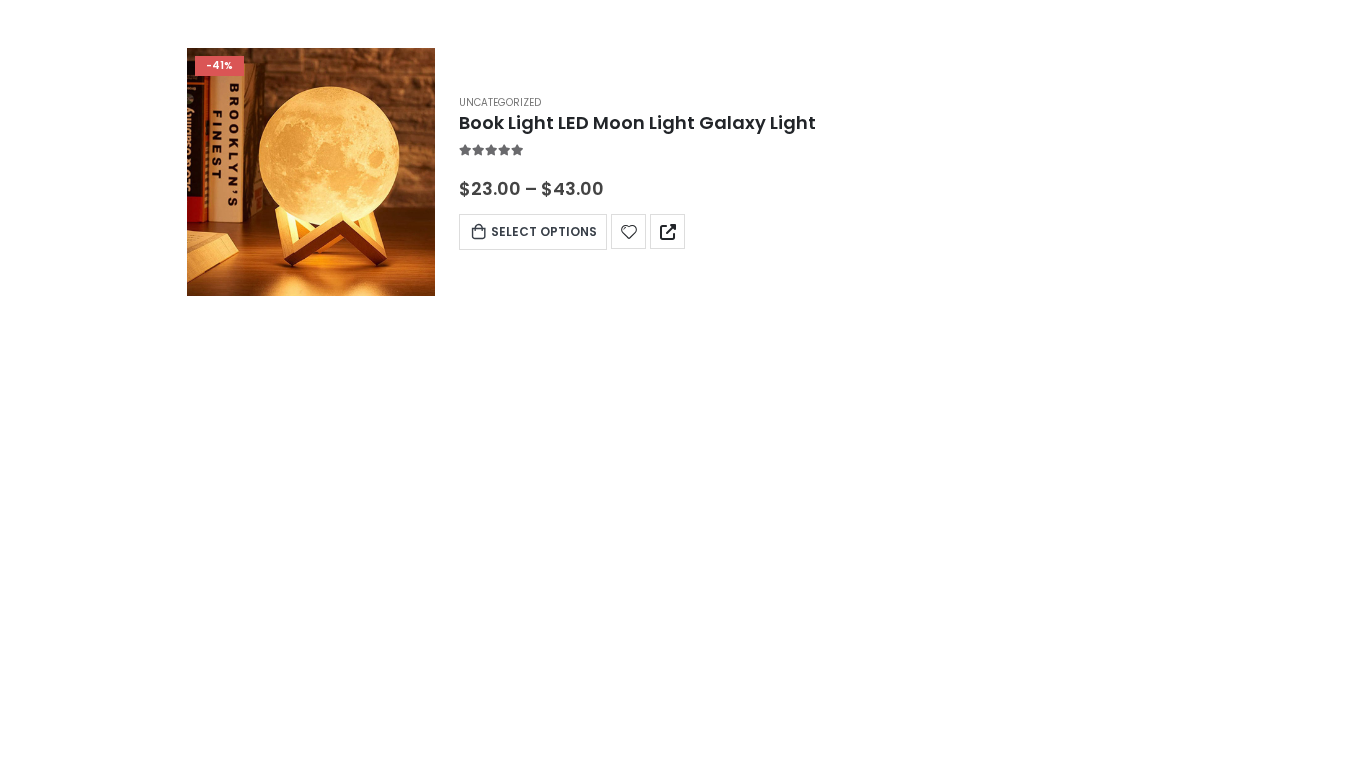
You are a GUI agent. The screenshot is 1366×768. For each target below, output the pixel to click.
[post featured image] (311, 172)
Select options (544, 231)
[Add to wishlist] (628, 231)
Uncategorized (500, 102)
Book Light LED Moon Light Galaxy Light (637, 122)
